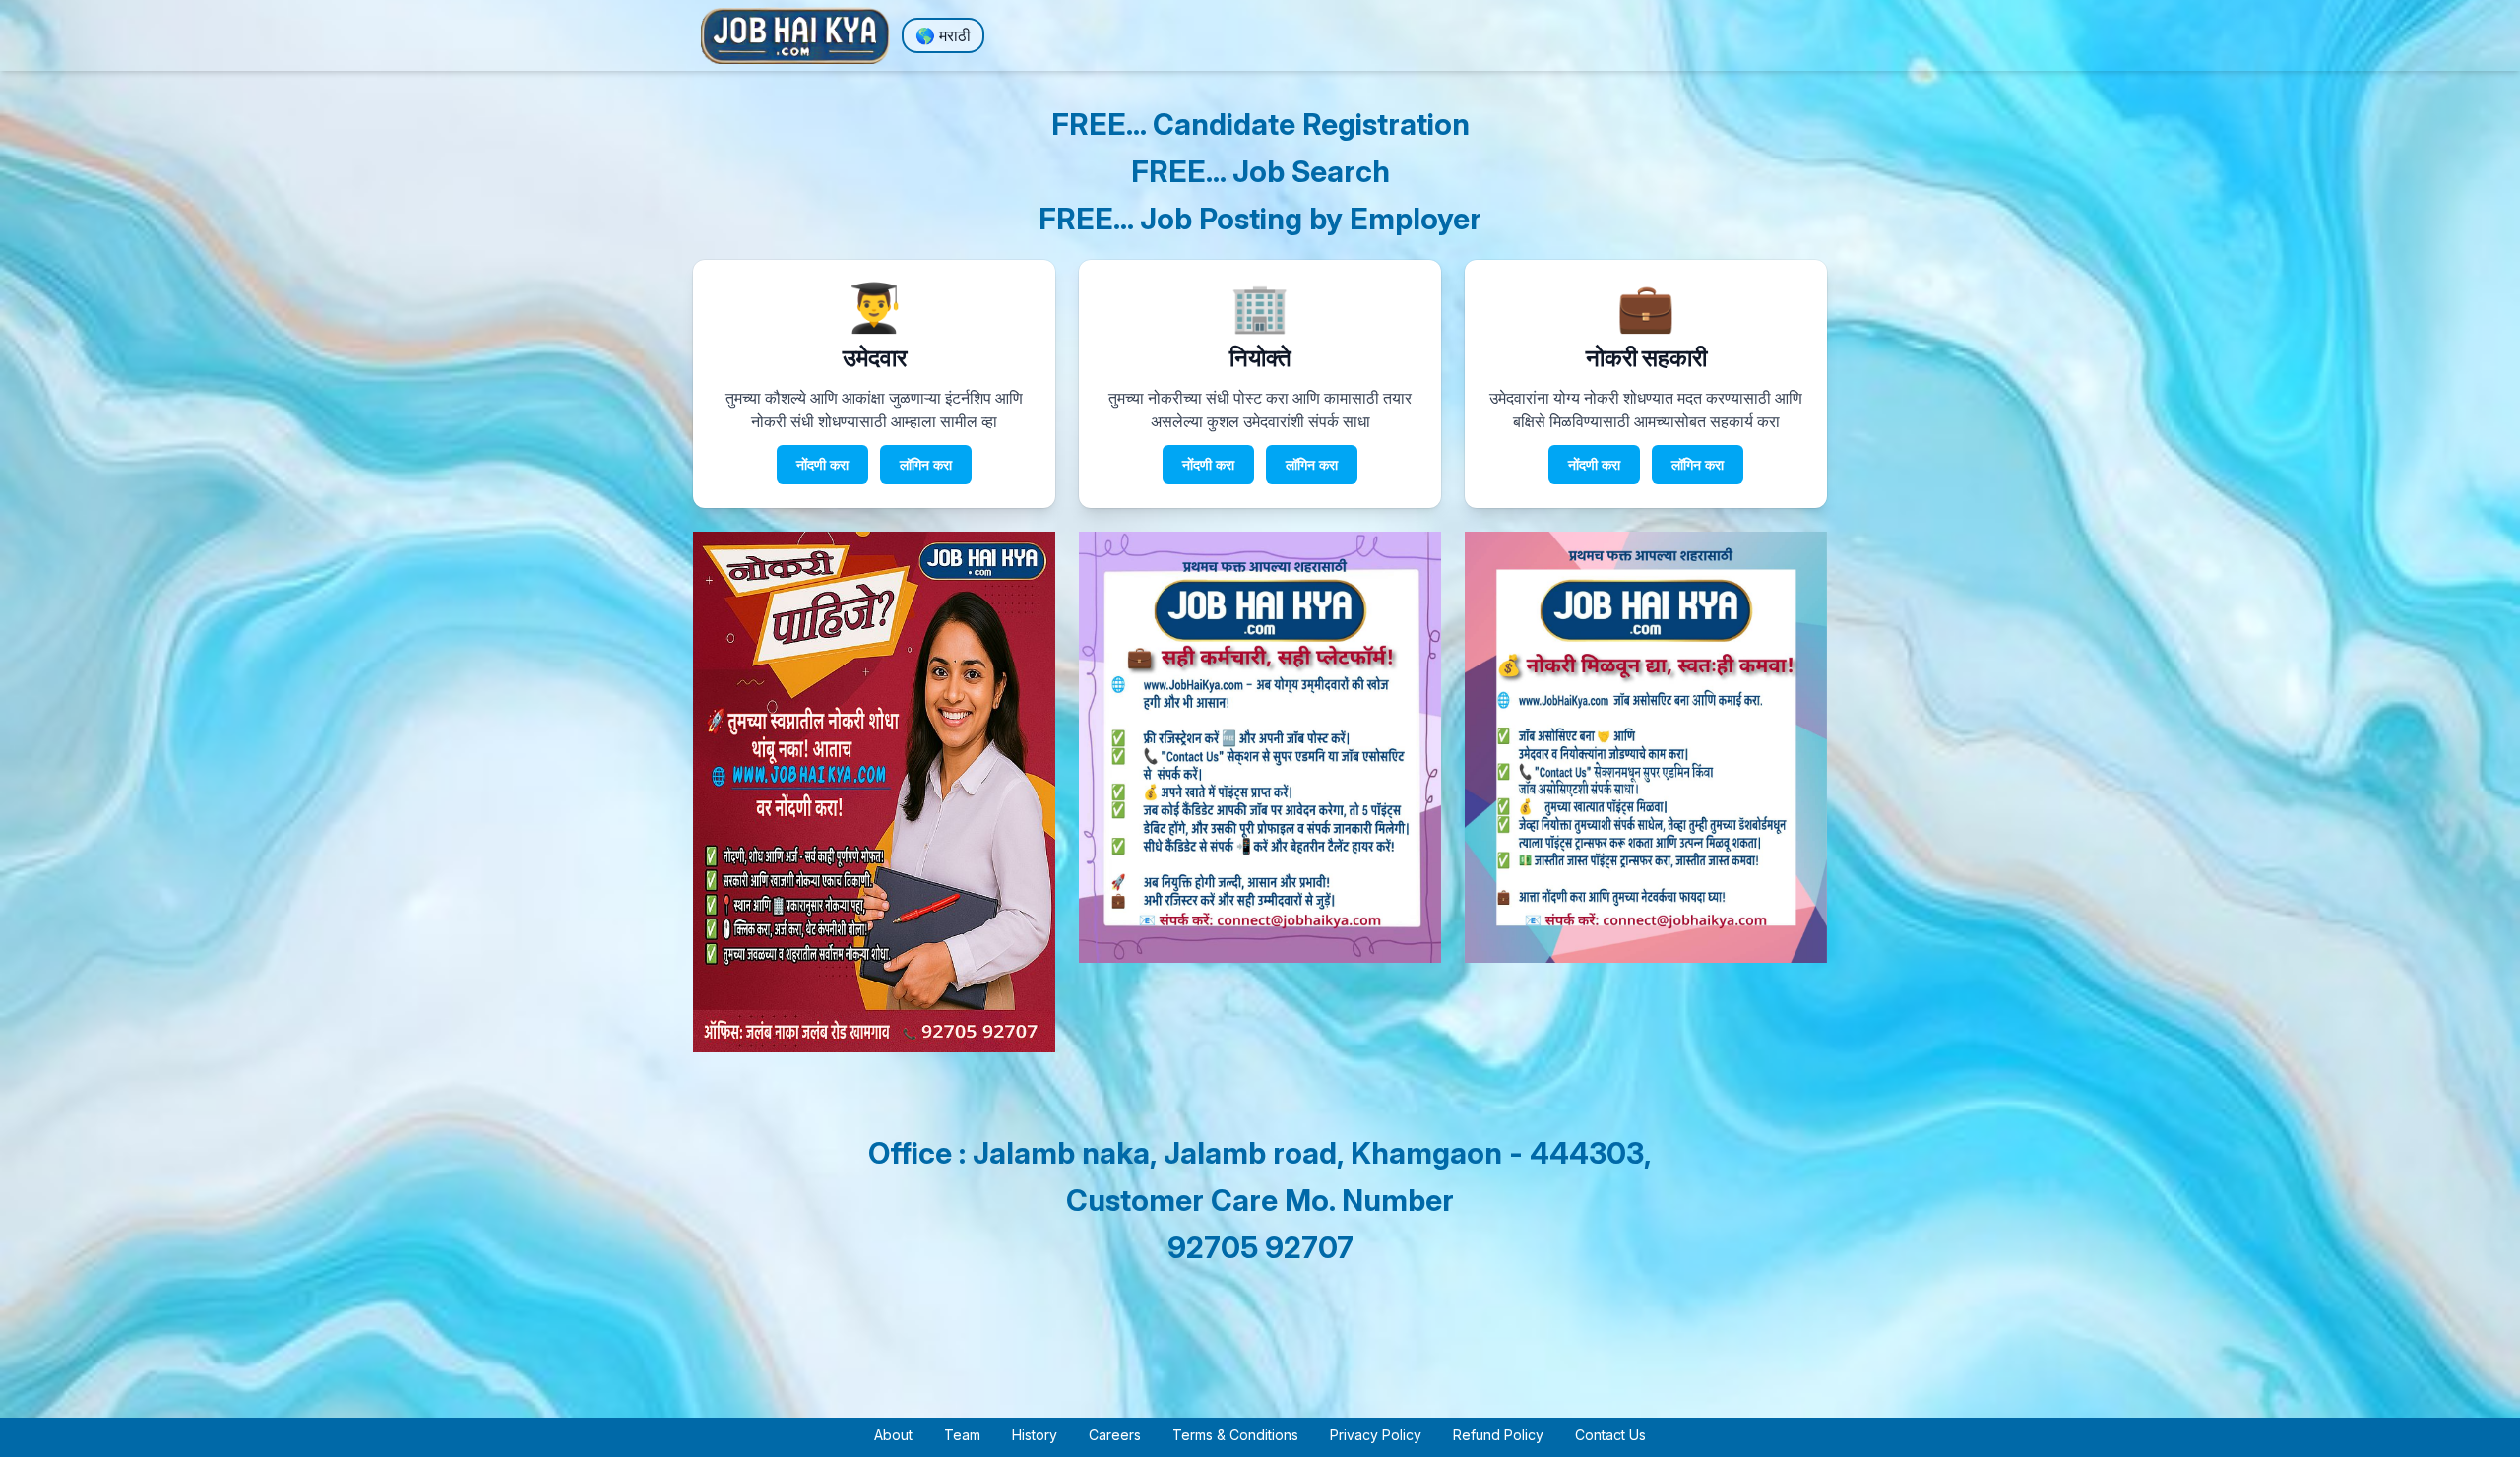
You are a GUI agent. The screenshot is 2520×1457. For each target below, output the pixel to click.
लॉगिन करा (926, 464)
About (893, 1435)
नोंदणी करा (822, 464)
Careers (1115, 1435)
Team (962, 1435)
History (1035, 1435)
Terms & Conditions (1235, 1435)
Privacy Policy (1376, 1435)
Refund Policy (1498, 1435)
